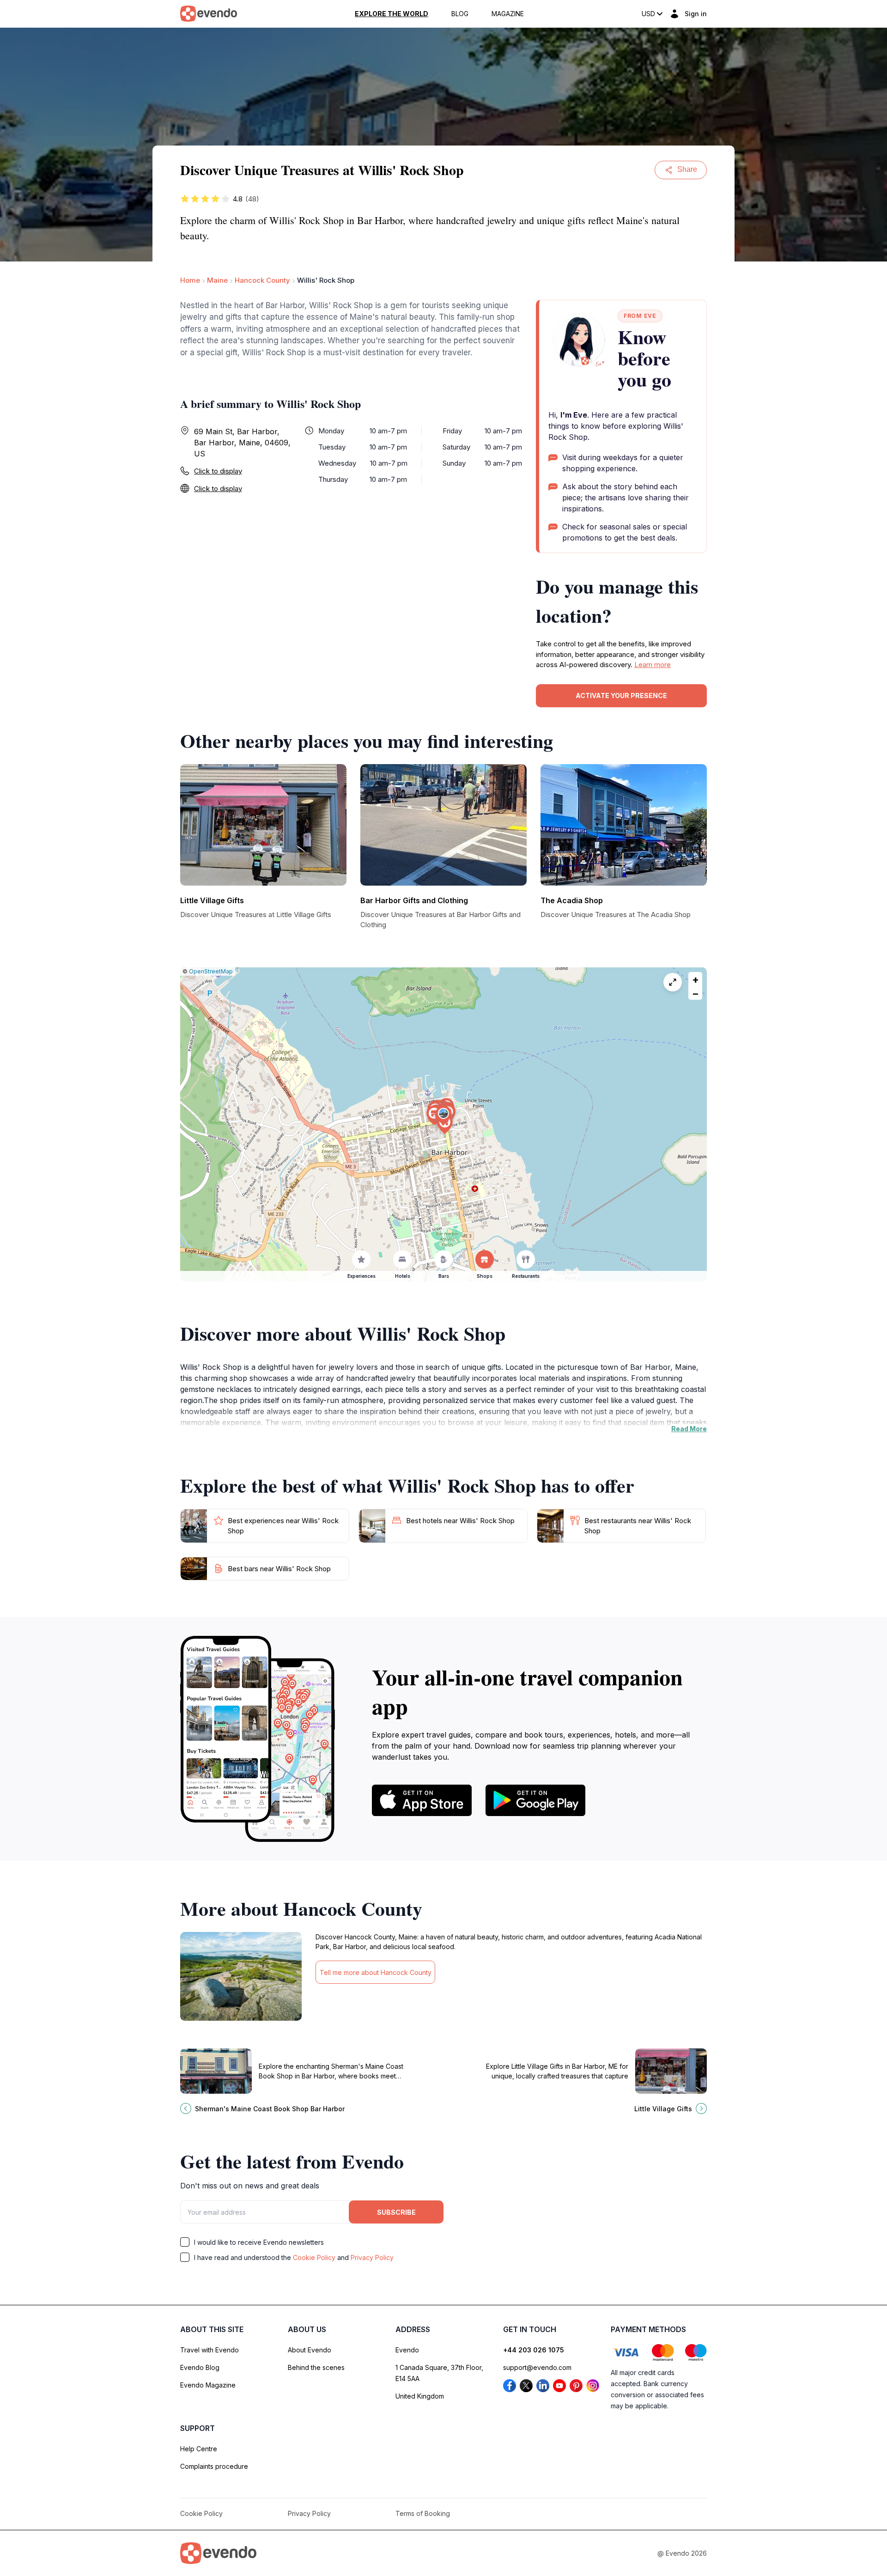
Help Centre (199, 2449)
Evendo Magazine (208, 2385)
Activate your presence (621, 696)
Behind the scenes (316, 2367)
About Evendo (310, 2350)
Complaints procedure (214, 2466)
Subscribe (396, 2212)
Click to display (218, 471)
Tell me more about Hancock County (376, 1972)
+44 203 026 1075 (534, 2350)
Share (687, 169)
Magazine (508, 14)
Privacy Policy (372, 2257)
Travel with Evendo (210, 2350)
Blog (460, 14)
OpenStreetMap (211, 971)
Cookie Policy (314, 2257)
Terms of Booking (423, 2513)
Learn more (653, 665)
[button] (443, 1115)
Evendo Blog (200, 2367)
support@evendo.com (537, 2367)
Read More (689, 1429)
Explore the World (392, 14)
